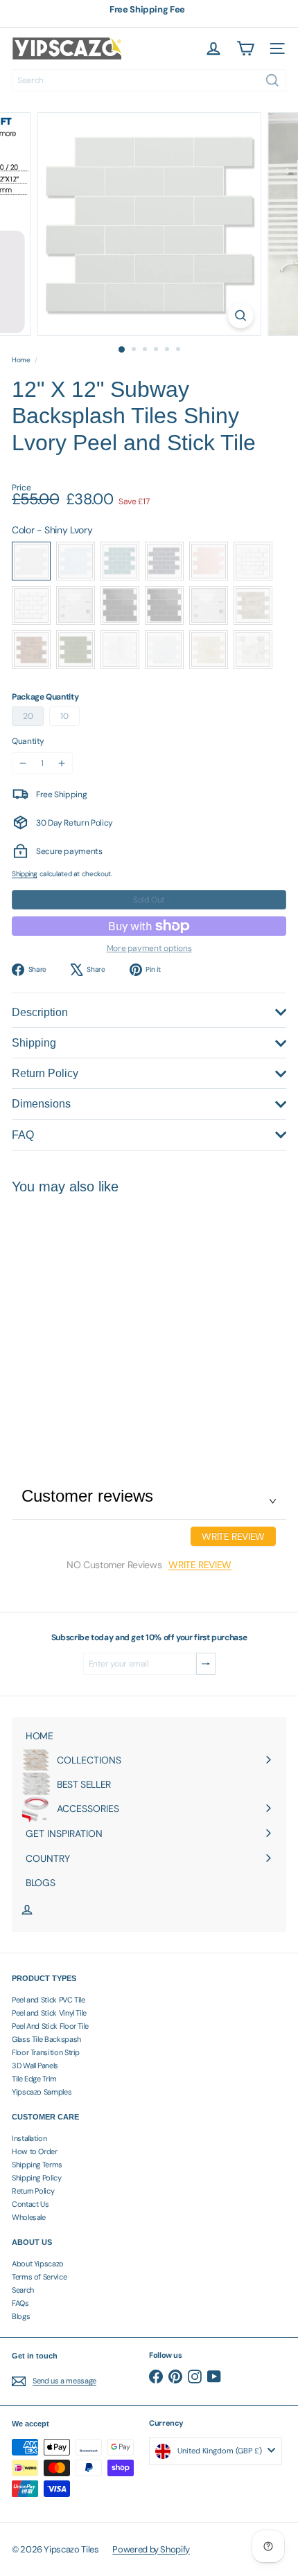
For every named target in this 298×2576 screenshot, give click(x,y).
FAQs (20, 2303)
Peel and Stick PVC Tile (49, 2000)
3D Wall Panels (35, 2066)
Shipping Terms (37, 2165)
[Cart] (245, 48)
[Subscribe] (206, 1664)
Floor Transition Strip (46, 2052)
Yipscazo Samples (42, 2092)
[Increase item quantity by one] (62, 763)
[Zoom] (240, 316)
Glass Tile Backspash (46, 2039)
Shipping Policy (37, 2178)
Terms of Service (39, 2277)
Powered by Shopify (151, 2549)
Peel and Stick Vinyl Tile (49, 2013)
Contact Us (30, 2204)
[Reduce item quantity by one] (23, 763)
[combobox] (149, 80)
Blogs (21, 2316)
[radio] (31, 561)
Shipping (25, 874)
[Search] (272, 80)
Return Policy (33, 2191)
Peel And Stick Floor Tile (50, 2026)
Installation (29, 2138)
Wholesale (29, 2217)
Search (23, 2290)
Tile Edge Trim (34, 2079)
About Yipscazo (38, 2264)
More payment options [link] (149, 948)
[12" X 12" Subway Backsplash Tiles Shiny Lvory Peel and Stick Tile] (98, 1314)
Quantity (28, 741)
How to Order (35, 2151)
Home (21, 360)
